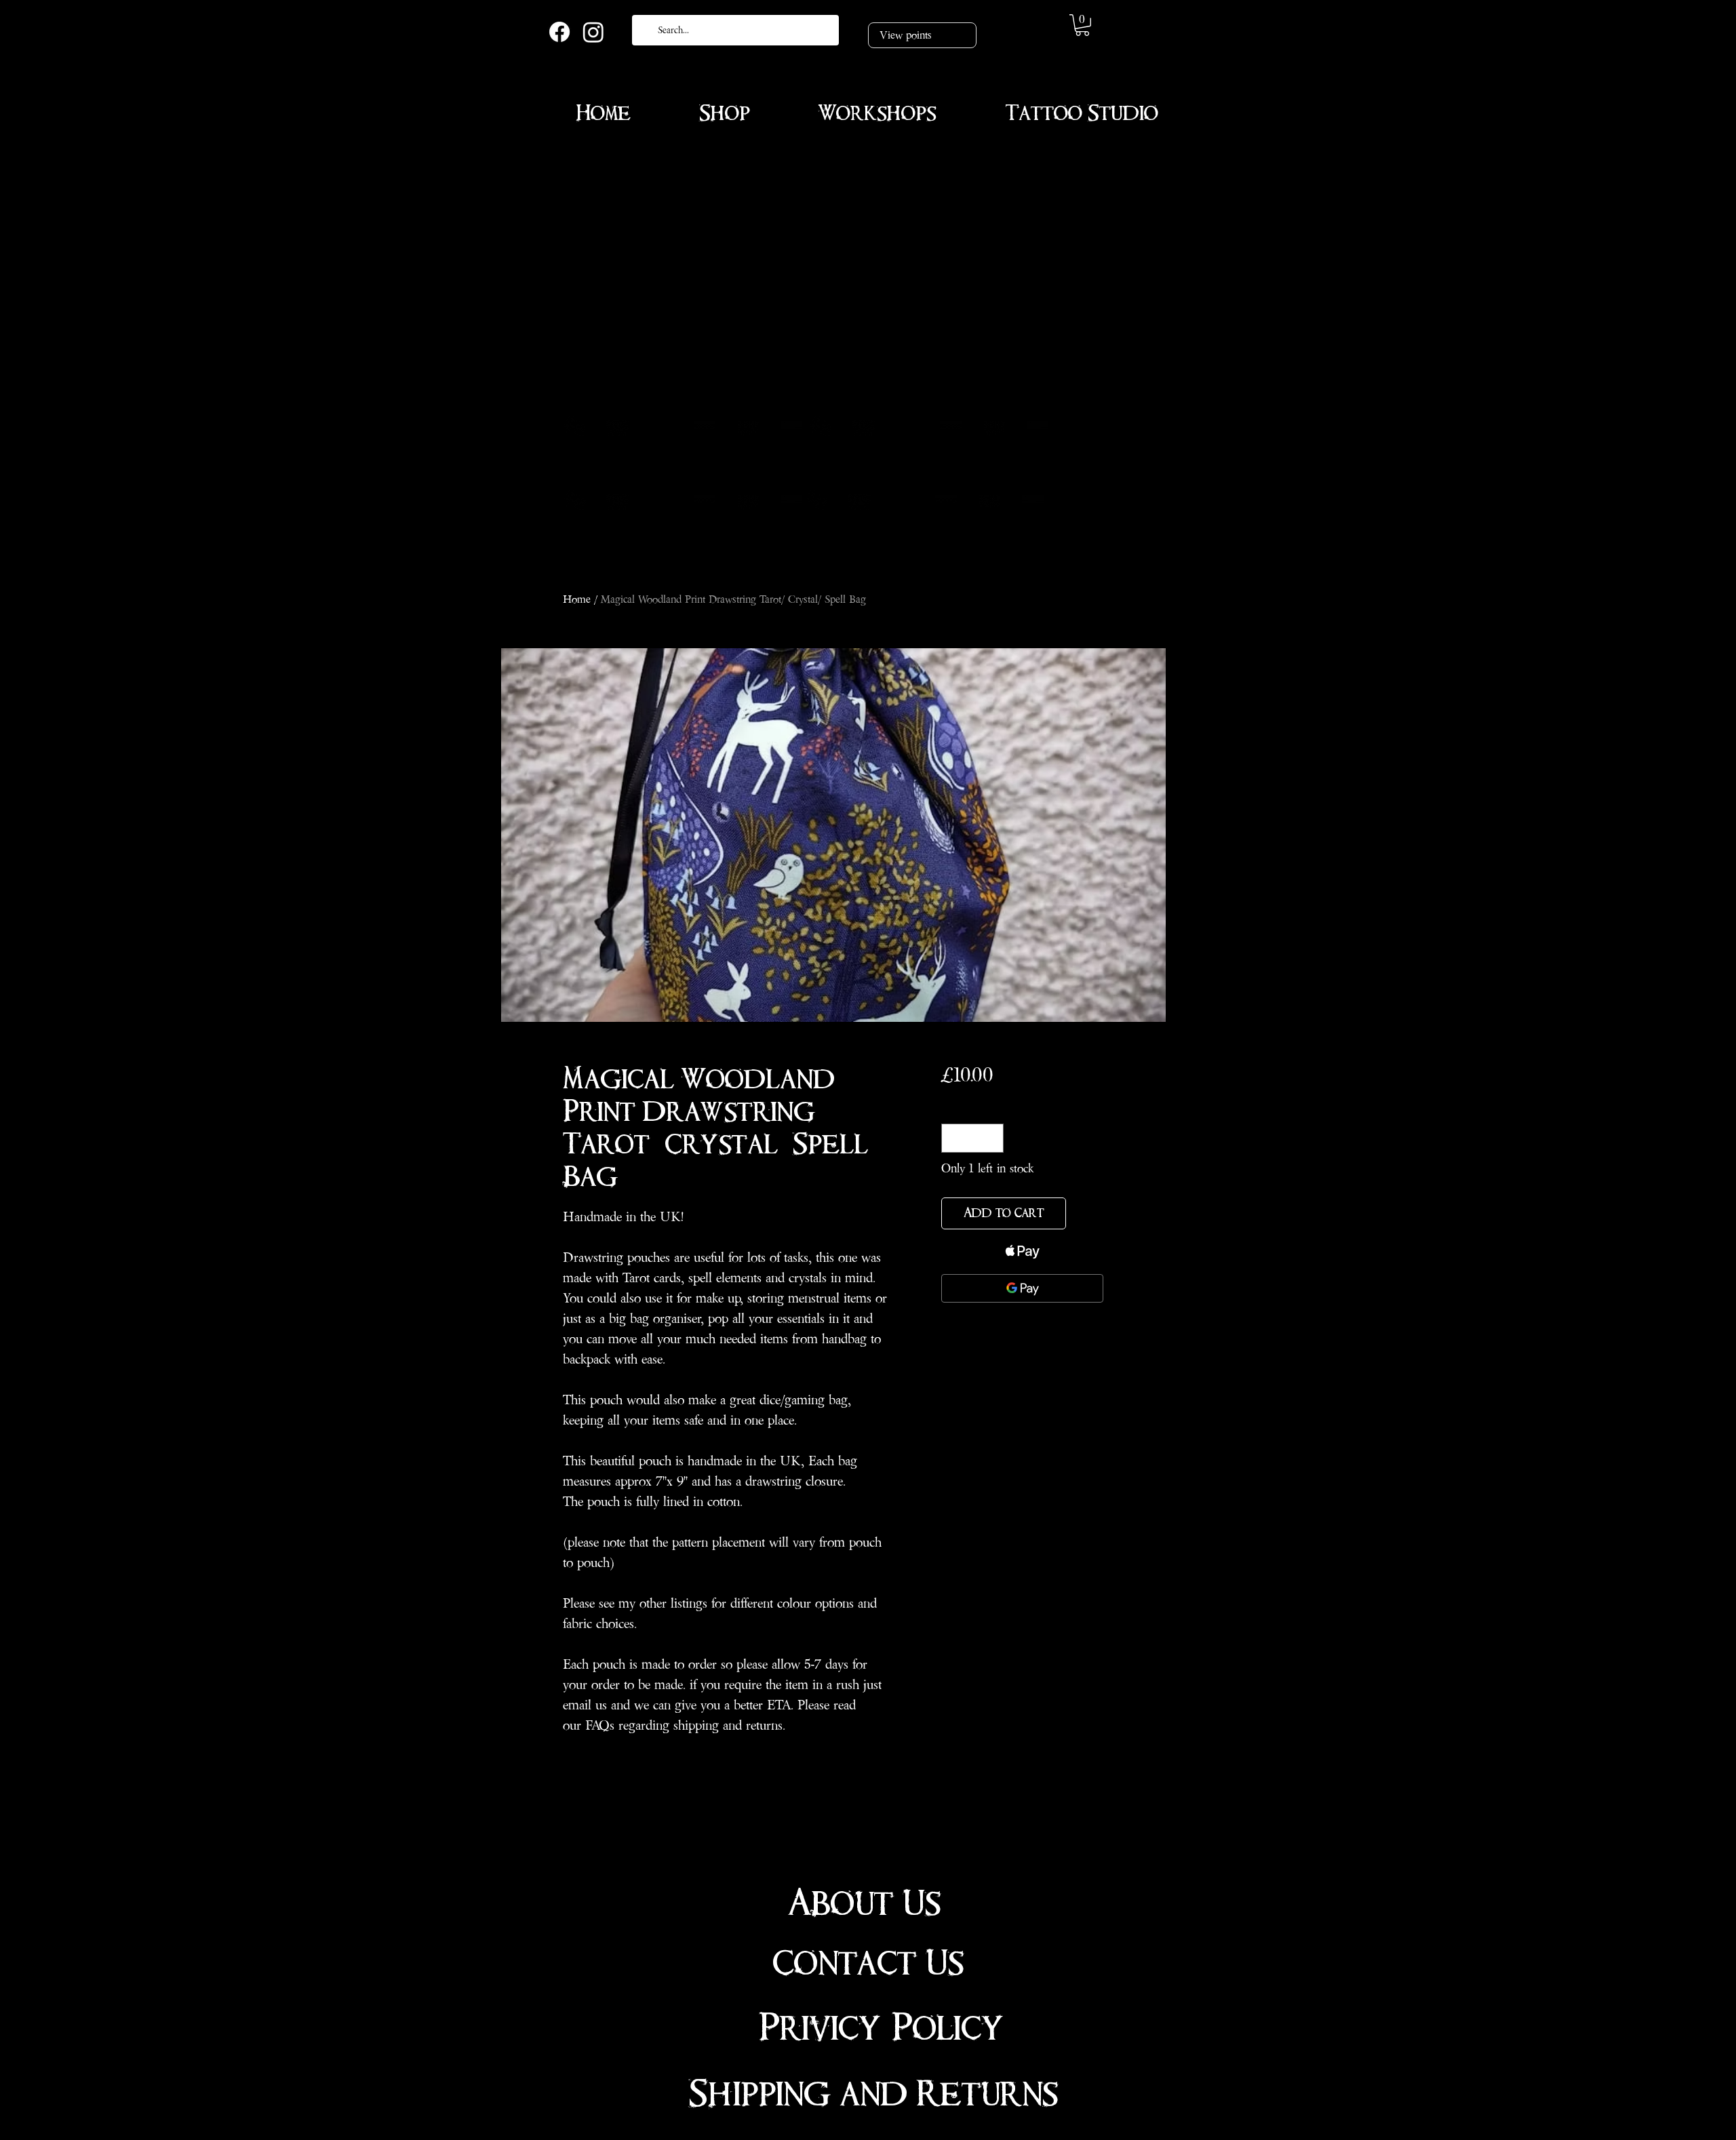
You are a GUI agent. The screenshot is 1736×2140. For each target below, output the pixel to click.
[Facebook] (559, 32)
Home (577, 599)
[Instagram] (593, 32)
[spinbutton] (972, 1138)
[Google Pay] (1022, 1288)
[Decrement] (954, 1138)
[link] (1082, 25)
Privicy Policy (881, 2028)
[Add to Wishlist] (1087, 1213)
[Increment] (991, 1138)
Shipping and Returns (873, 2094)
